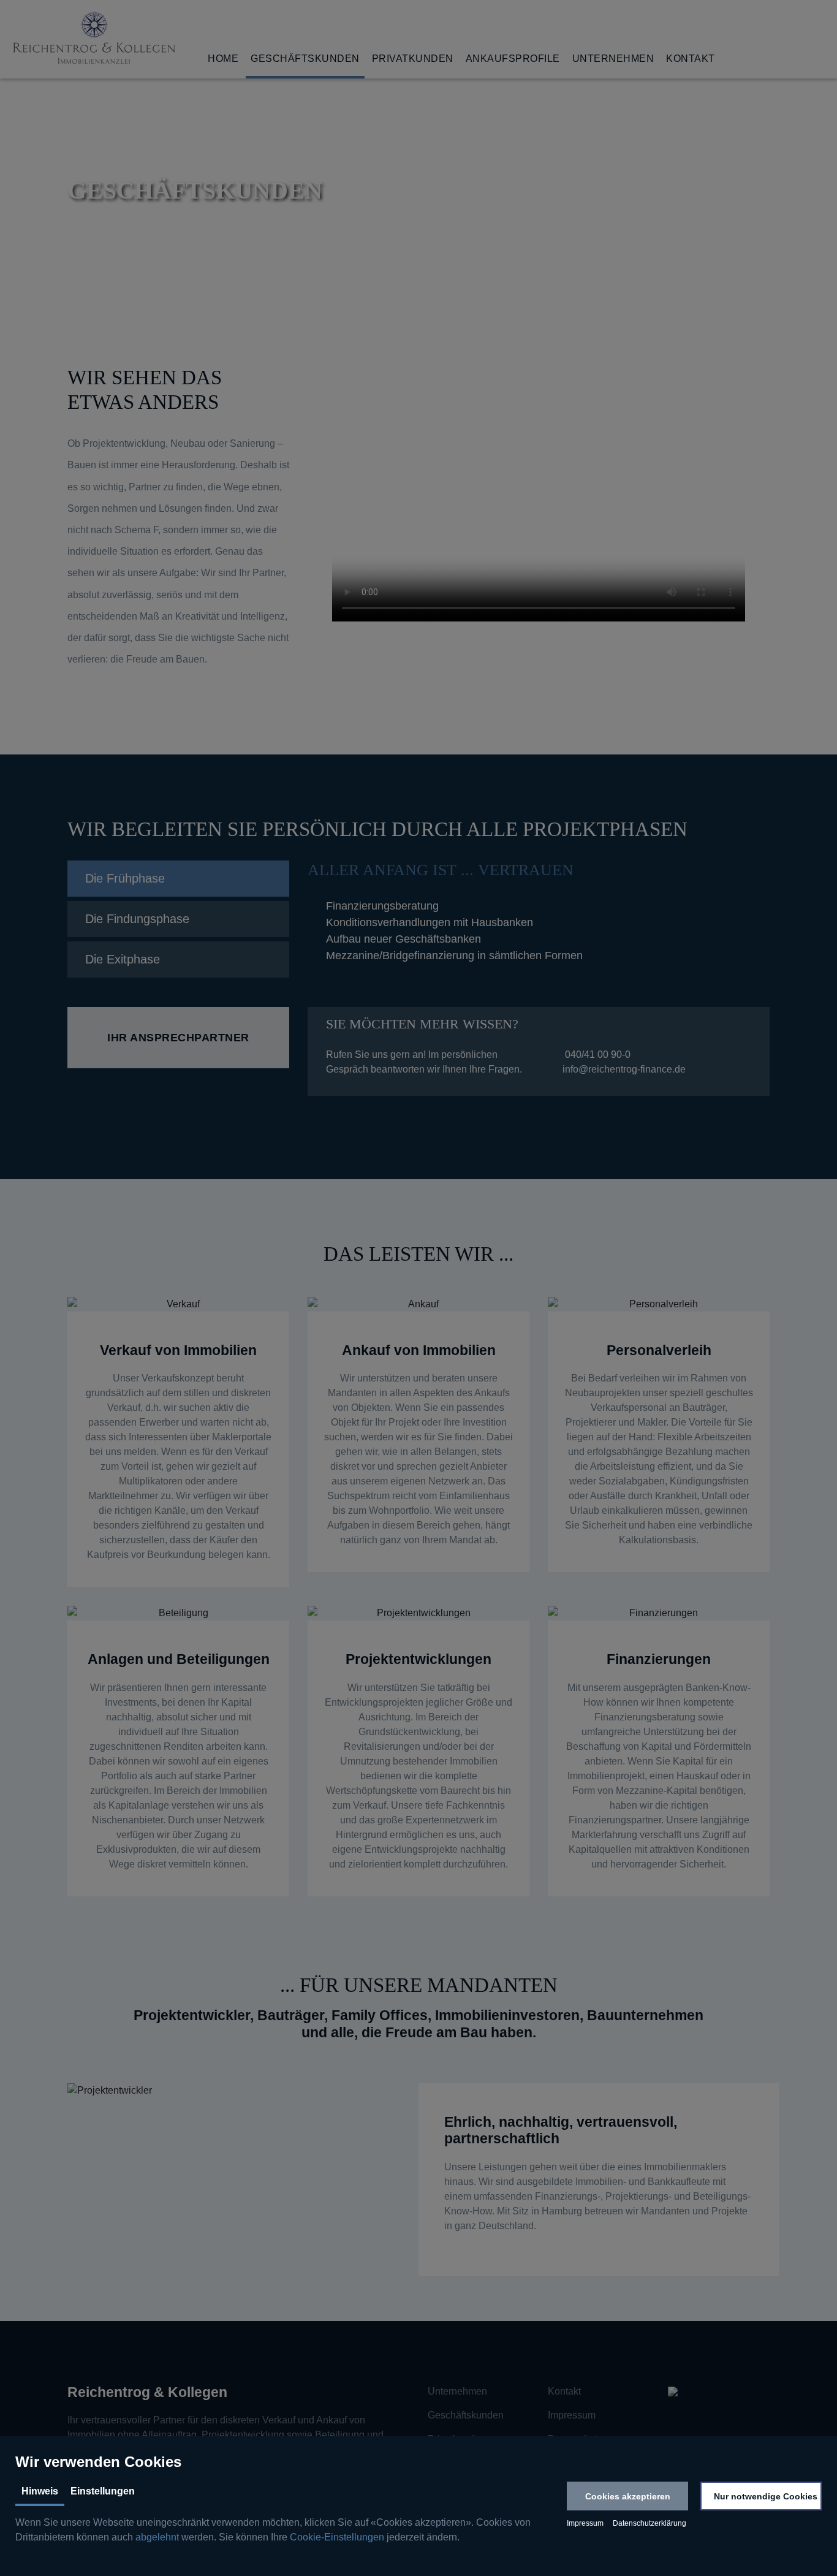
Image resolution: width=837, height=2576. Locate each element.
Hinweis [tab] (40, 2491)
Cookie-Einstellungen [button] (337, 2537)
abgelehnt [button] (157, 2537)
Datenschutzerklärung (650, 2523)
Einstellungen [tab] (103, 2491)
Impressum (585, 2523)
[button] (627, 2496)
